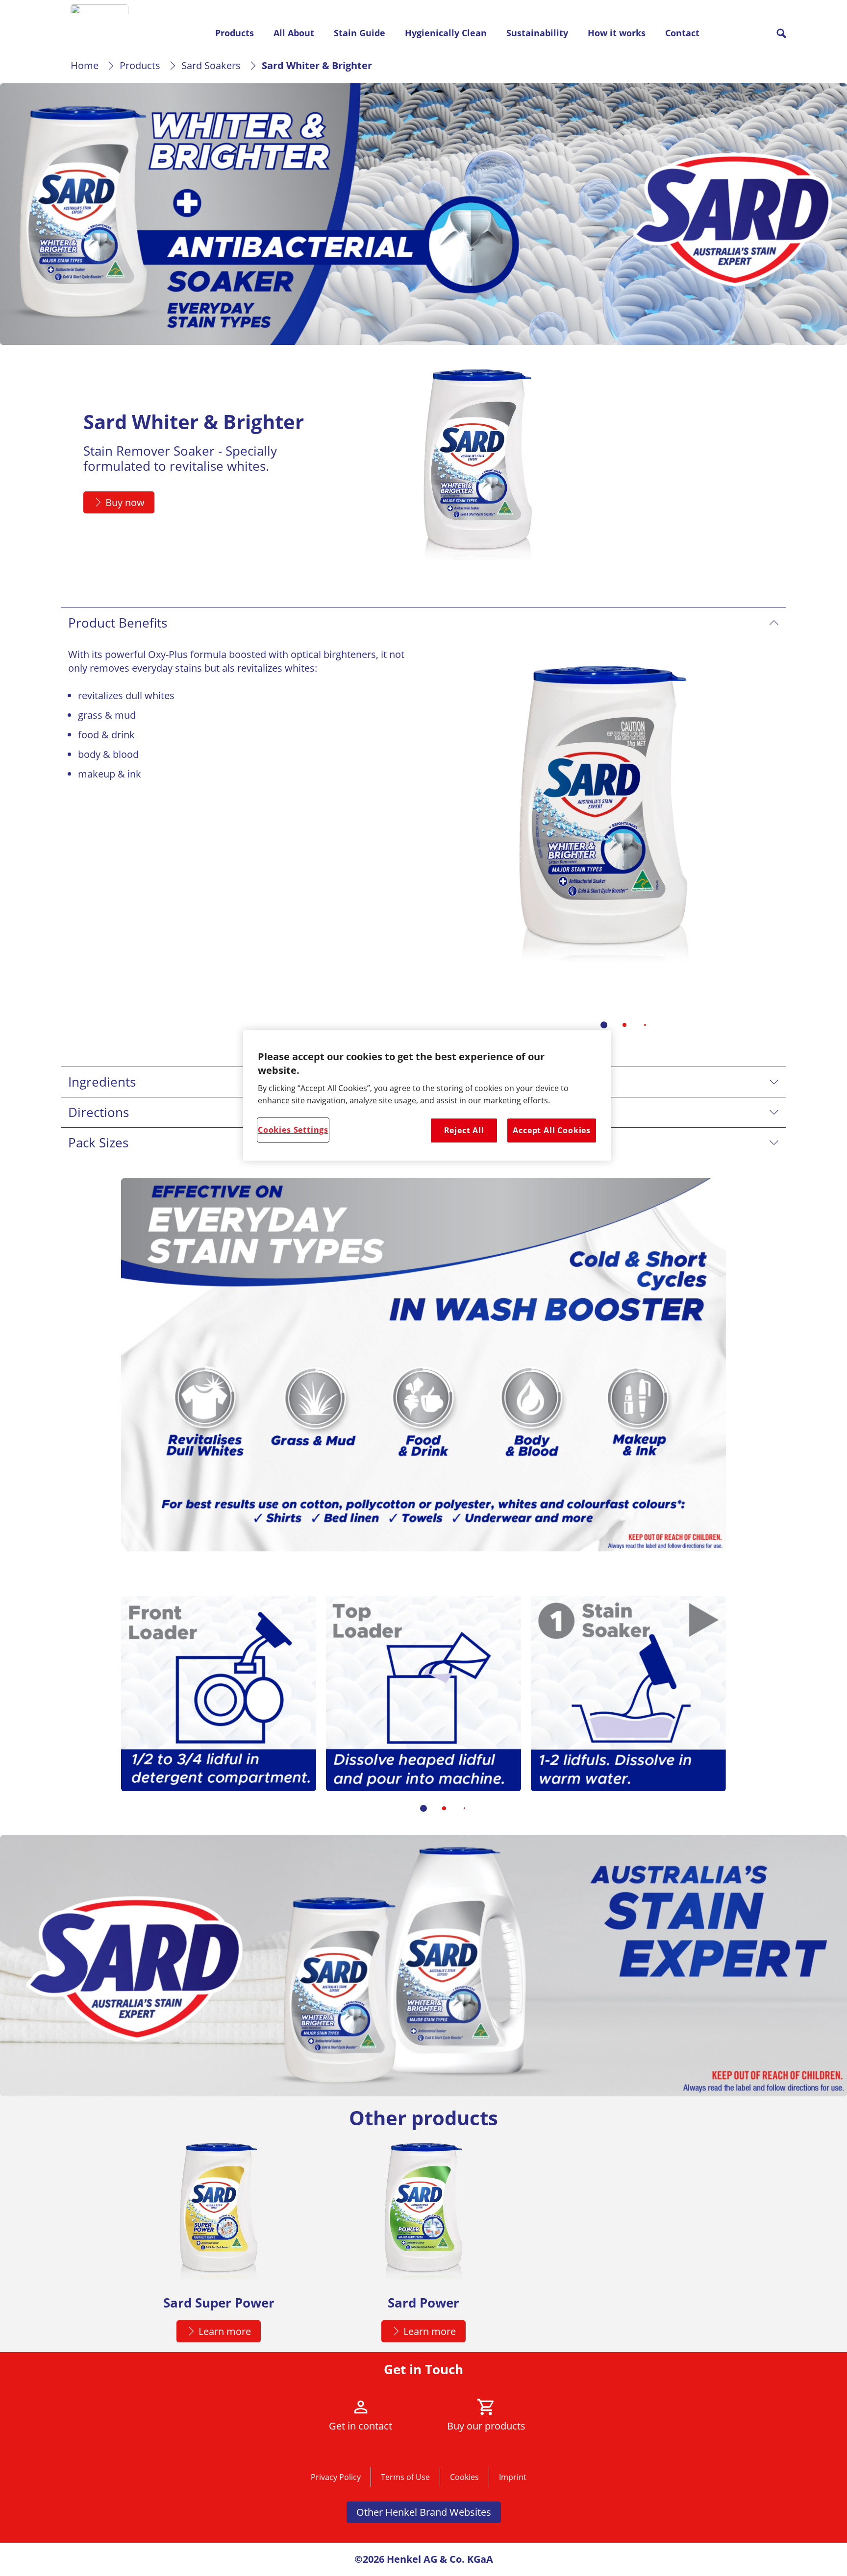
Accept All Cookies (552, 1130)
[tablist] (604, 1025)
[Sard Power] (423, 2246)
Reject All (464, 1130)
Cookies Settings (293, 1130)
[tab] (604, 1025)
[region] (427, 1095)
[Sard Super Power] (219, 2246)
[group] (604, 845)
